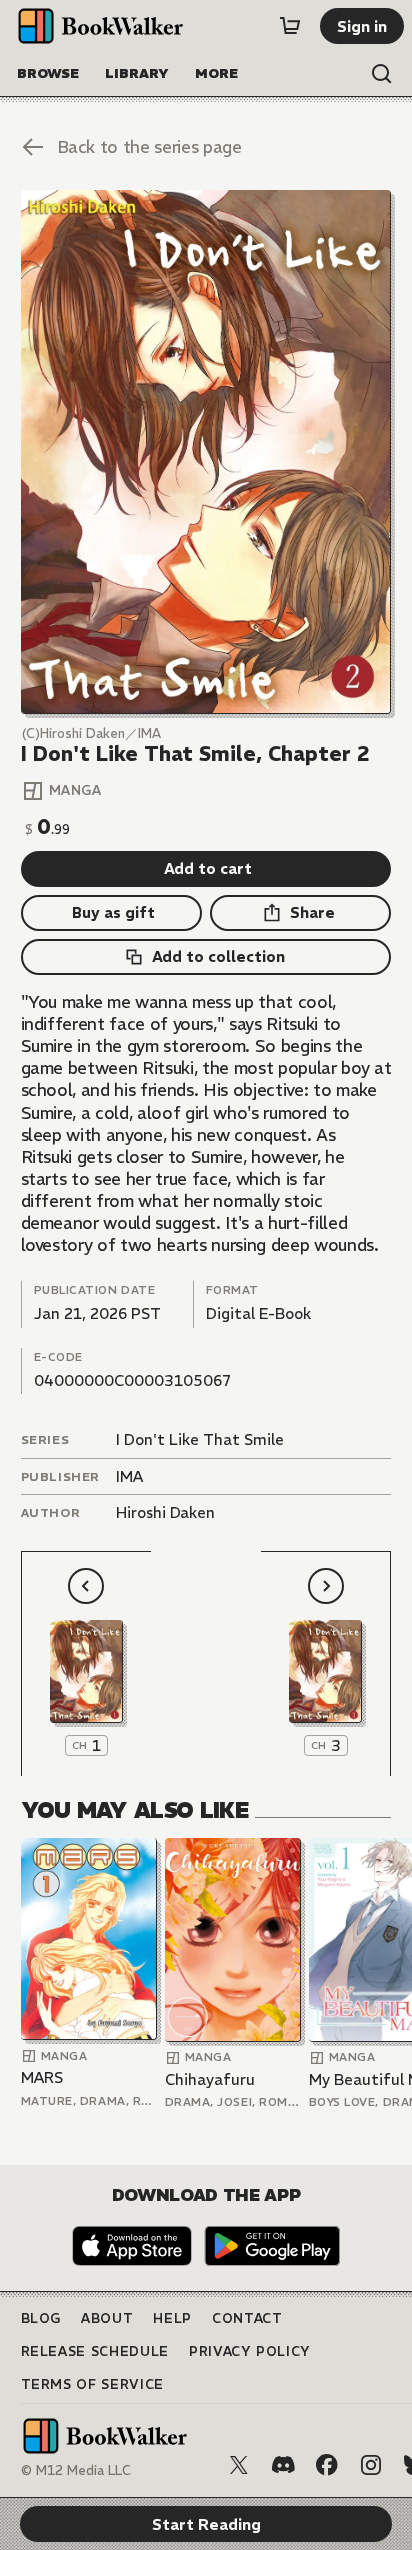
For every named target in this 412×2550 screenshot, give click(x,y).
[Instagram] (371, 2465)
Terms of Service (92, 2384)
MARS (42, 2077)
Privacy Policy (250, 2351)
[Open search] (382, 74)
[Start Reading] (206, 452)
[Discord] (283, 2465)
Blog (41, 2318)
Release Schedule (95, 2351)
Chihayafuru (210, 2079)
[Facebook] (327, 2465)
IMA (129, 1476)
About (107, 2318)
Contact (247, 2318)
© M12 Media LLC (76, 2470)
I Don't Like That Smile (200, 1439)
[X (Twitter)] (239, 2465)
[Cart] (290, 26)
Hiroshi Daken (165, 1512)
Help (172, 2318)
